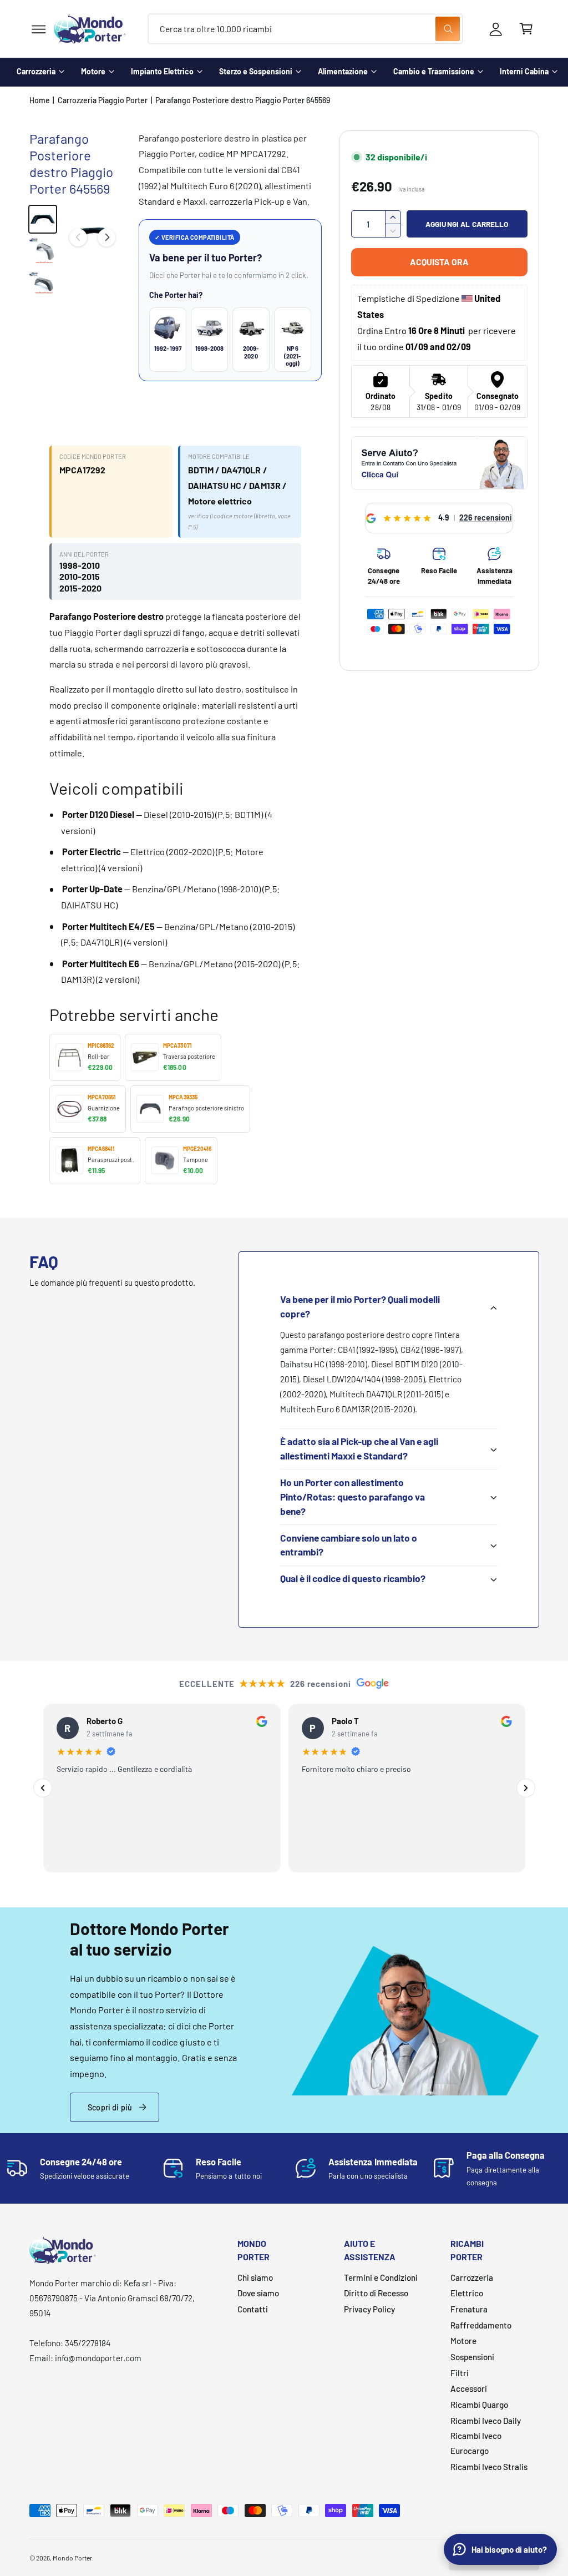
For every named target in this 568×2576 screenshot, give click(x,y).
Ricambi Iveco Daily (486, 2421)
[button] (39, 29)
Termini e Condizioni (381, 2277)
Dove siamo (258, 2293)
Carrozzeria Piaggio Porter (103, 100)
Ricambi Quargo (479, 2405)
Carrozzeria (36, 71)
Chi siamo (255, 2277)
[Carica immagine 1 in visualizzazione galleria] (43, 219)
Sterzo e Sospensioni (256, 71)
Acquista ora (439, 262)
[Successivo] (526, 1788)
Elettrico (467, 2293)
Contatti (253, 2309)
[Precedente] (43, 1788)
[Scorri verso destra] (106, 238)
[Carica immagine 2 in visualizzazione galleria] (43, 251)
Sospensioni (472, 2357)
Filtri (460, 2373)
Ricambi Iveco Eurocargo (476, 2443)
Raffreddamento (481, 2325)
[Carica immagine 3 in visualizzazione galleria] (43, 284)
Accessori (469, 2388)
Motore (93, 71)
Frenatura (469, 2309)
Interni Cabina (524, 71)
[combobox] (305, 29)
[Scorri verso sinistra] (78, 238)
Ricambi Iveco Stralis (489, 2467)
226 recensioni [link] (486, 517)
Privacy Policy (369, 2309)
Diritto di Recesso (376, 2293)
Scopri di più (110, 2107)
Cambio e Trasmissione (434, 71)
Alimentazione (343, 71)
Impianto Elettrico (162, 71)
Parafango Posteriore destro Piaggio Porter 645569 (243, 100)
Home (40, 100)
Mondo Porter (72, 2558)
